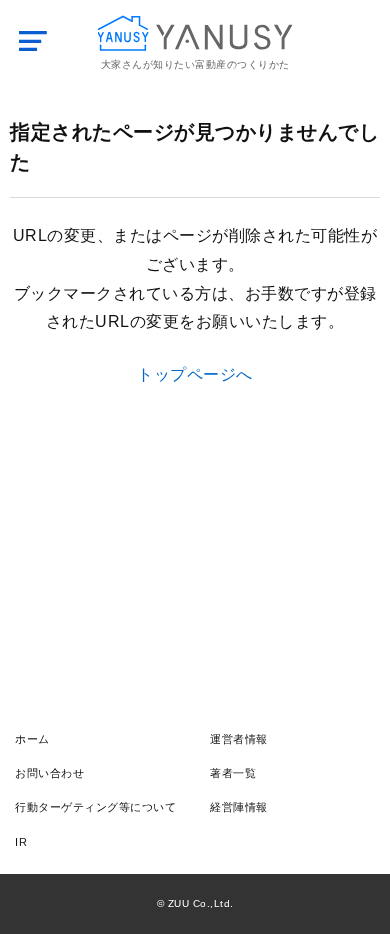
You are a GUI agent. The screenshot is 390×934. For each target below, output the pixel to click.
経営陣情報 (239, 807)
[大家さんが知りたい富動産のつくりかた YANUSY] (195, 33)
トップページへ (195, 374)
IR (21, 842)
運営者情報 (239, 739)
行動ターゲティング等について (95, 807)
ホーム (32, 739)
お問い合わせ (49, 773)
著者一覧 (233, 773)
